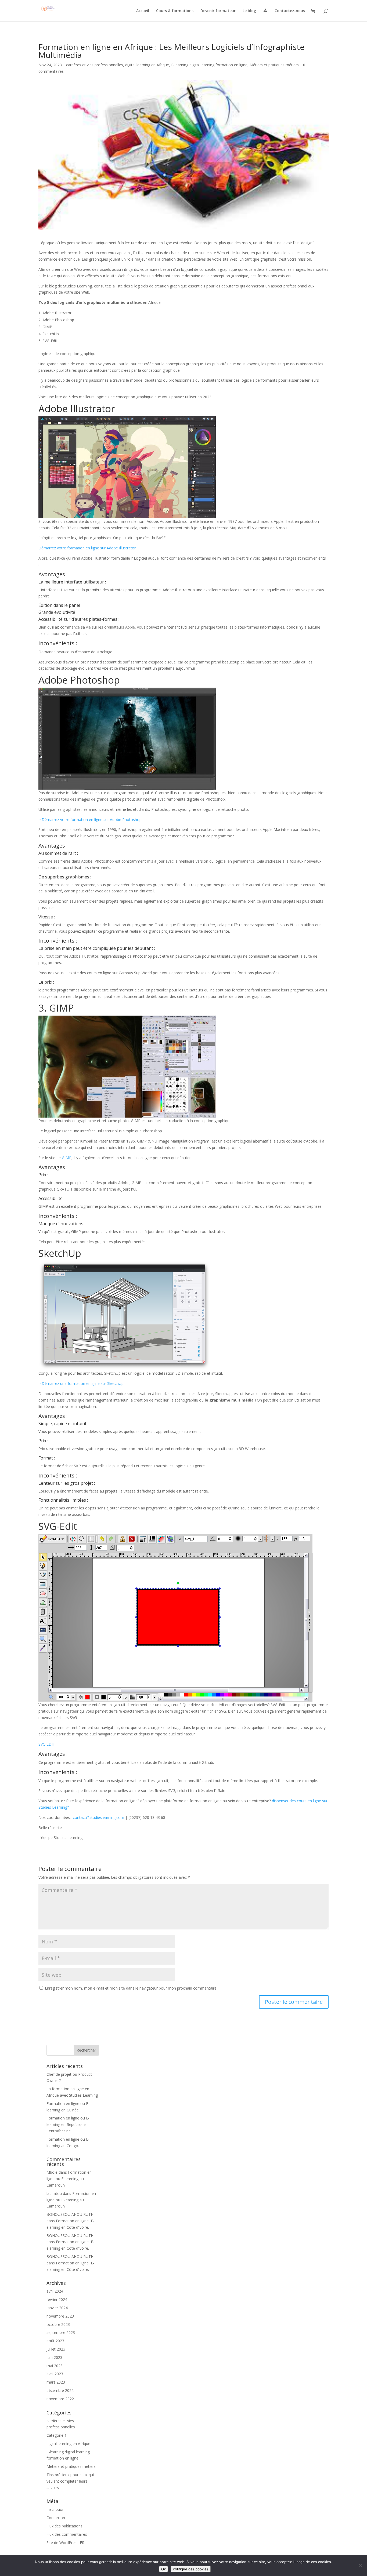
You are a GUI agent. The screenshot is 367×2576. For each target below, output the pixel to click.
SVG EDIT (47, 1744)
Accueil (143, 11)
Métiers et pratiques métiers (274, 65)
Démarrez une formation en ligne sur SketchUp (83, 1383)
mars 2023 (56, 2382)
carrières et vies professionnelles (95, 65)
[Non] (360, 2566)
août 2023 (55, 2341)
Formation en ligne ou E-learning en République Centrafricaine (68, 2124)
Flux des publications (64, 2526)
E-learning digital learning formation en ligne (209, 65)
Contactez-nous (290, 11)
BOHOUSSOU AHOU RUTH (70, 2214)
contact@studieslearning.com (98, 1817)
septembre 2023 (61, 2332)
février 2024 (57, 2299)
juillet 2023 (56, 2349)
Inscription (55, 2509)
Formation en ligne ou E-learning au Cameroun (69, 2179)
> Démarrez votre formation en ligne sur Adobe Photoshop (91, 820)
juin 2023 (54, 2357)
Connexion (56, 2518)
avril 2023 (55, 2374)
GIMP (67, 1158)
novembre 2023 (60, 2316)
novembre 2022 (60, 2399)
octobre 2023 (58, 2324)
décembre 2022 (60, 2390)
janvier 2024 (57, 2308)
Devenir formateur (218, 11)
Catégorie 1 (57, 2435)
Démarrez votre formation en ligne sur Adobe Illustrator (88, 548)
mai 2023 (55, 2366)
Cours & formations (175, 11)
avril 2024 (55, 2291)
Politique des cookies (191, 2569)
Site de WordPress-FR (65, 2543)
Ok (163, 2569)
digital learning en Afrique (147, 65)
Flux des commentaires (67, 2534)
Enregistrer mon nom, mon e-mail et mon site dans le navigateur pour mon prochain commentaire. (131, 1988)
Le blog (249, 11)
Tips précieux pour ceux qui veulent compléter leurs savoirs (70, 2481)
